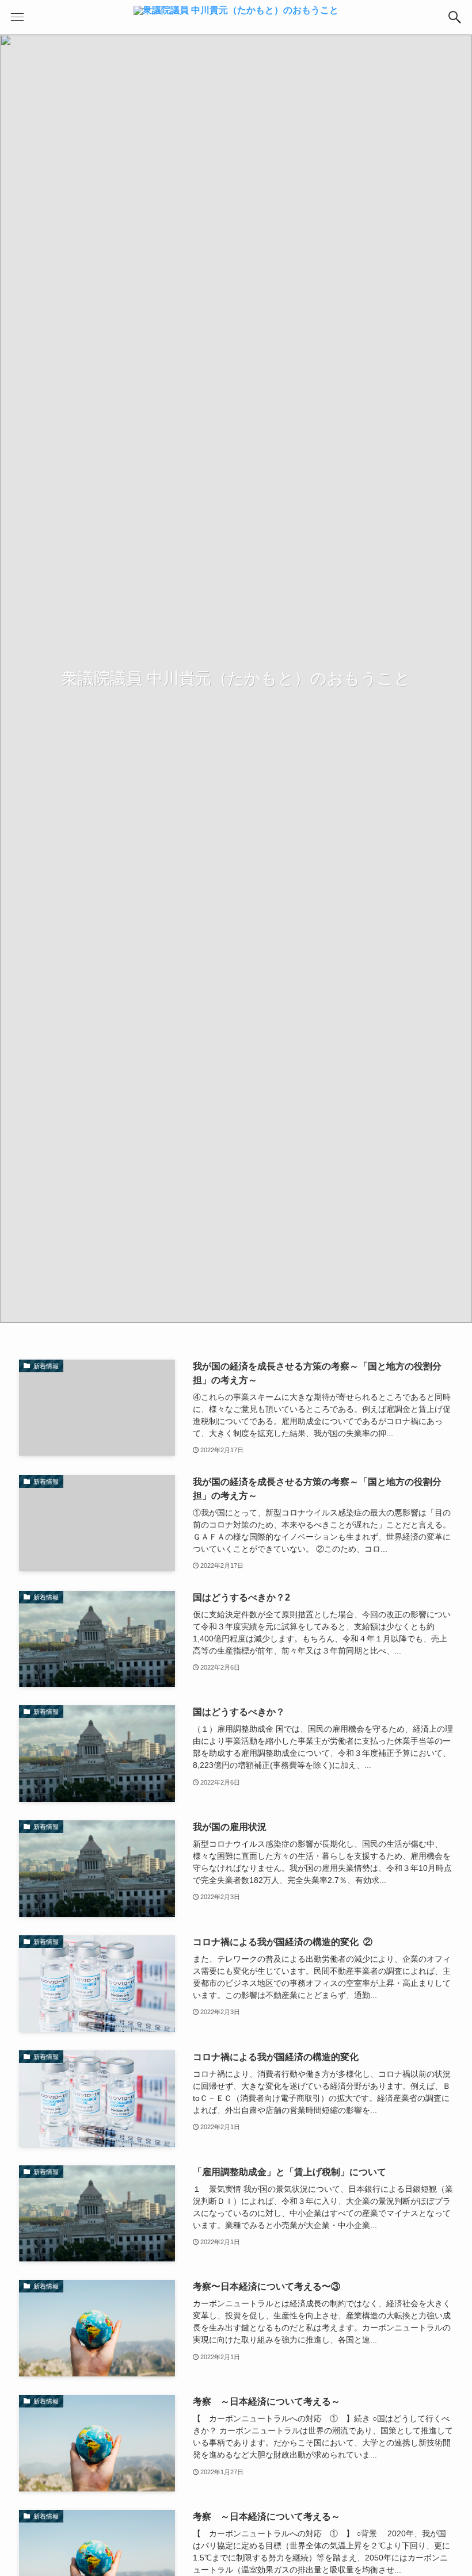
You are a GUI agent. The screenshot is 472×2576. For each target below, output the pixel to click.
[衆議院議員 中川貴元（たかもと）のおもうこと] (236, 17)
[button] (455, 17)
